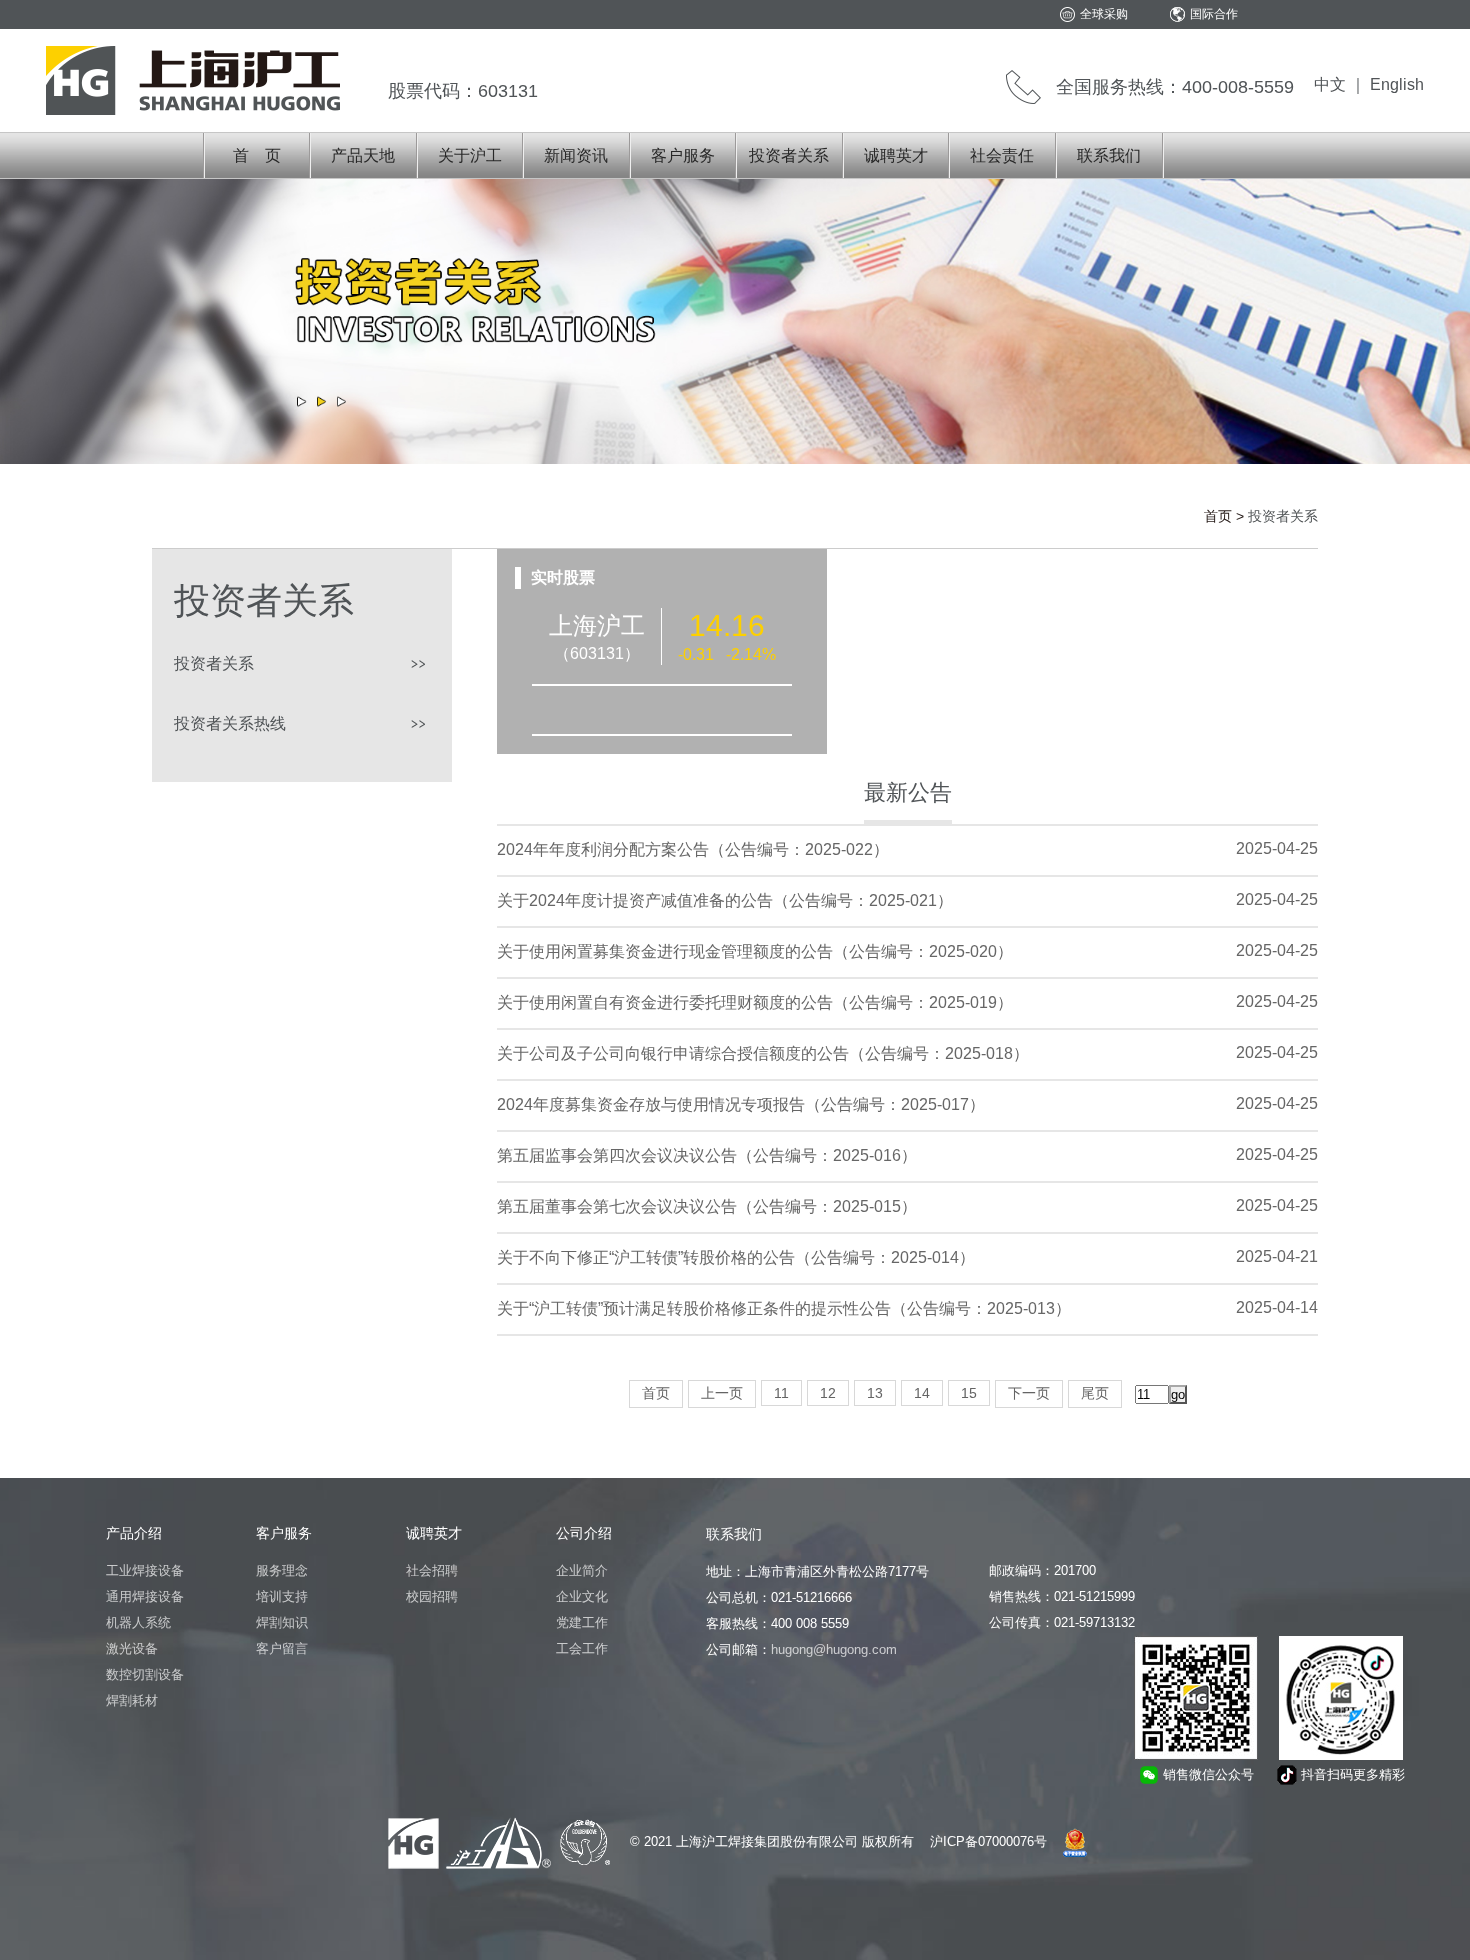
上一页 (722, 1393)
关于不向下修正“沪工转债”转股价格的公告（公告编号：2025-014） (736, 1257)
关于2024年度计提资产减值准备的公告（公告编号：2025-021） (725, 900)
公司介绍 (584, 1533)
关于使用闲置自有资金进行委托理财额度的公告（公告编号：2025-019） (755, 1002)
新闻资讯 (576, 155)
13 (875, 1393)
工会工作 (582, 1648)
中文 (1330, 84)
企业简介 (582, 1570)
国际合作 (1214, 14)
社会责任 (1002, 155)
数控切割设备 (145, 1674)
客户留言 (282, 1648)
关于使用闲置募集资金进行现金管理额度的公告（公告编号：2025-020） (755, 951)
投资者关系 (789, 155)
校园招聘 (432, 1596)
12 (828, 1393)
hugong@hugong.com (834, 1649)
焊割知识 (282, 1622)
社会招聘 (432, 1570)
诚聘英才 (896, 155)
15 (969, 1393)
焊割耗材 (132, 1700)
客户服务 (683, 155)
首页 (1218, 516)
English (1397, 84)
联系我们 (1109, 155)
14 (922, 1393)
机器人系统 (138, 1622)
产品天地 (363, 155)
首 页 (257, 155)
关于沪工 (470, 155)
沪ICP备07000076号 (988, 1841)
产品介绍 (134, 1533)
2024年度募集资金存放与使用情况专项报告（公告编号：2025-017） (741, 1104)
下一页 (1029, 1393)
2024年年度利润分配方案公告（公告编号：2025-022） (693, 849)
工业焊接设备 (145, 1570)
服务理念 (282, 1570)
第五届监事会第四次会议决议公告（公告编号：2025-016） (707, 1155)
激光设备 (132, 1648)
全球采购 (1104, 14)
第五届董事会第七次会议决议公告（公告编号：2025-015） (707, 1206)
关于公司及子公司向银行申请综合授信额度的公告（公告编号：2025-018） (763, 1053)
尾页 (1095, 1393)
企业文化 (582, 1596)
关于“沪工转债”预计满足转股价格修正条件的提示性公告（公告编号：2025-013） (784, 1308)
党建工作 (582, 1622)
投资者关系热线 (230, 723)
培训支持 (282, 1596)
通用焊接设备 (145, 1596)
